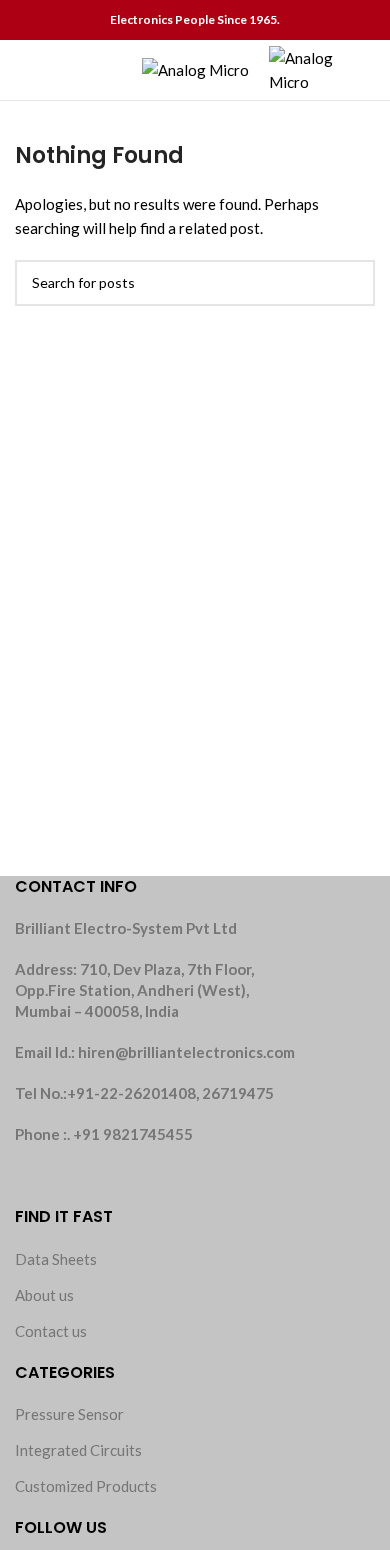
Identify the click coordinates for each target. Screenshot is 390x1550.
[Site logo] (195, 68)
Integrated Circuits (78, 1450)
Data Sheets (56, 1259)
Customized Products (86, 1486)
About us (44, 1295)
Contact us (51, 1331)
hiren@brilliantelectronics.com (186, 1052)
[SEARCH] (352, 283)
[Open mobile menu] (23, 70)
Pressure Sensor (69, 1414)
